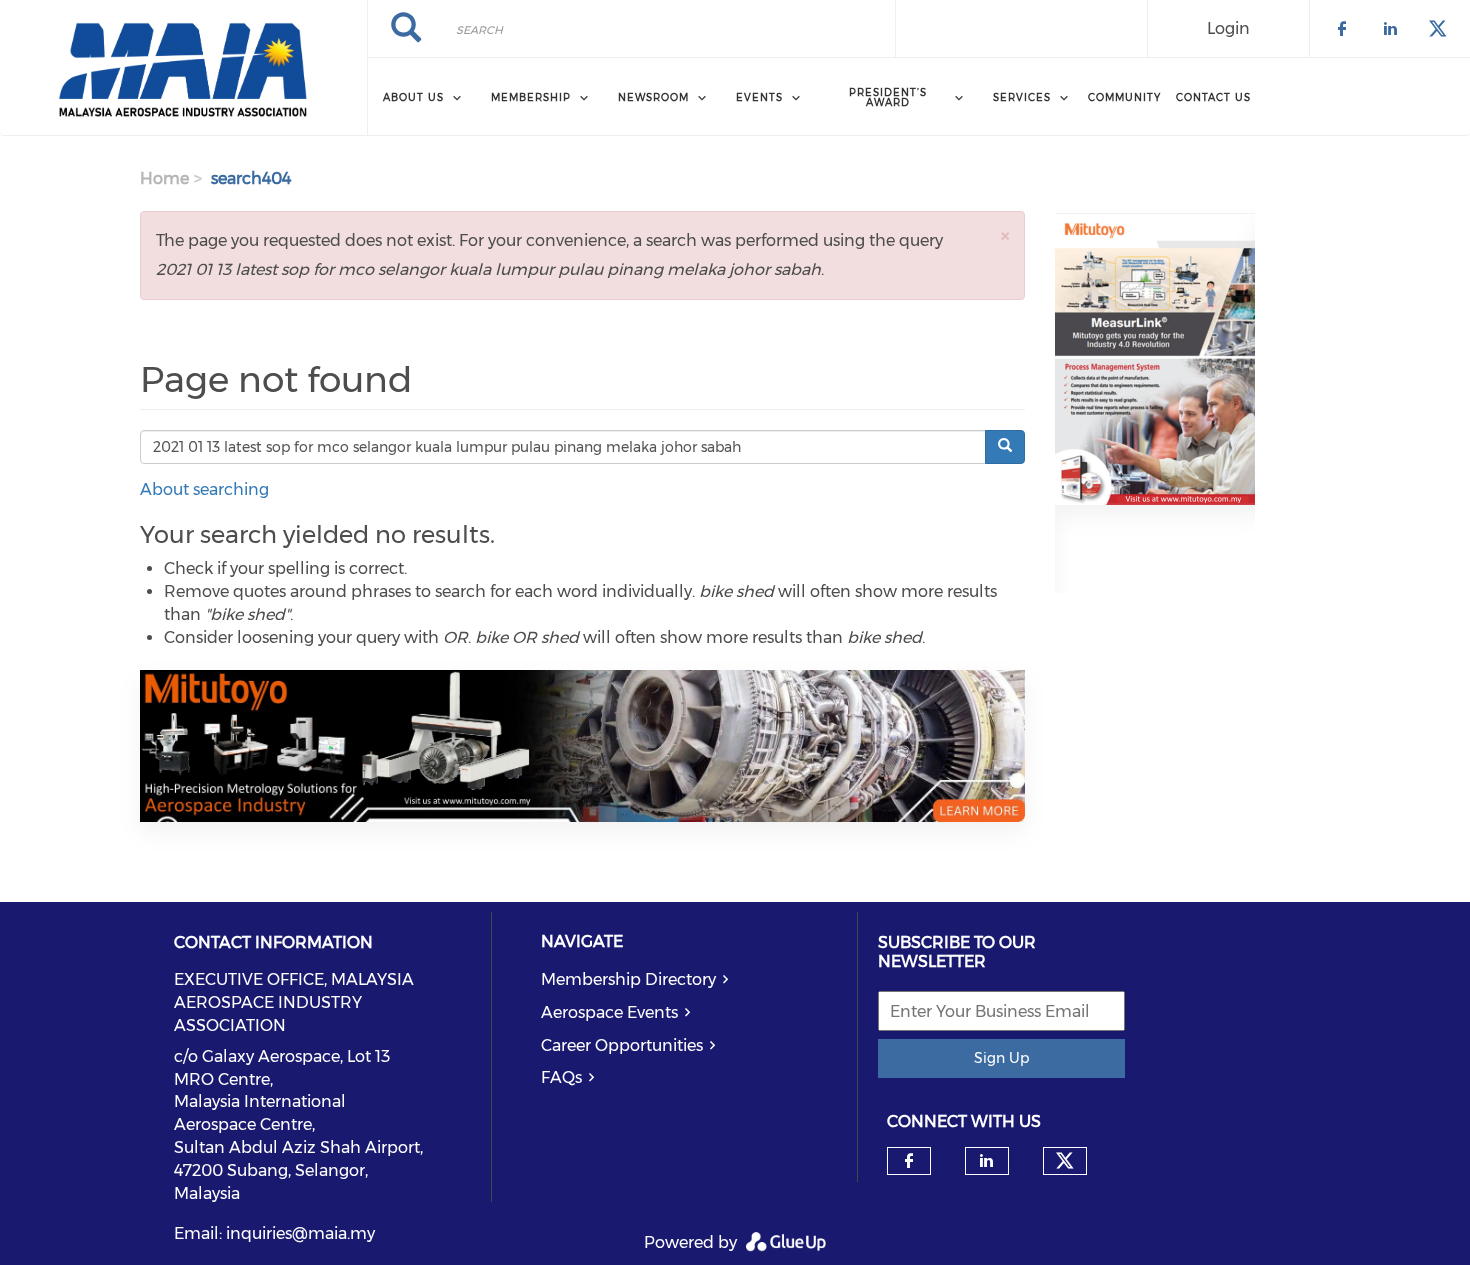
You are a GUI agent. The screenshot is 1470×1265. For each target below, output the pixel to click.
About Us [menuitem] (413, 97)
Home (164, 178)
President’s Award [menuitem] (888, 97)
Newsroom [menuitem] (653, 97)
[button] (1005, 235)
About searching (204, 489)
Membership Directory (628, 979)
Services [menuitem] (1022, 97)
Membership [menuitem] (531, 97)
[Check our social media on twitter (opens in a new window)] (1065, 1161)
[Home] (183, 68)
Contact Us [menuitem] (1213, 97)
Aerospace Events (609, 1012)
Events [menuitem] (759, 97)
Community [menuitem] (1124, 97)
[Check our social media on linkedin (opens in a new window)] (987, 1161)
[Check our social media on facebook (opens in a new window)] (909, 1161)
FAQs (561, 1077)
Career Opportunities (622, 1045)
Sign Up (1001, 1058)
